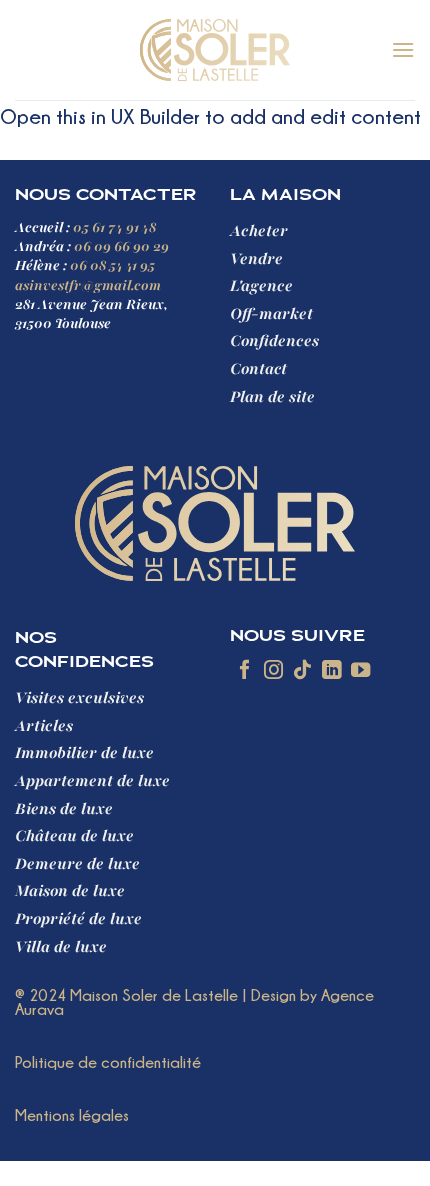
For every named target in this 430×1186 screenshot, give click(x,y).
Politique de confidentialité (108, 1062)
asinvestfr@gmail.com (88, 285)
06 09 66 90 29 (121, 246)
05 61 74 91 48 (114, 227)
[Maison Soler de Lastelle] (215, 50)
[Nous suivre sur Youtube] (360, 671)
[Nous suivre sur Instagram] (273, 671)
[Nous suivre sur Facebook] (244, 671)
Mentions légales (72, 1115)
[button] (403, 49)
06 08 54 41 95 (112, 265)
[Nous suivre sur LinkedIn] (331, 671)
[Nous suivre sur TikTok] (302, 671)
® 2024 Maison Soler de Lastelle (126, 995)
